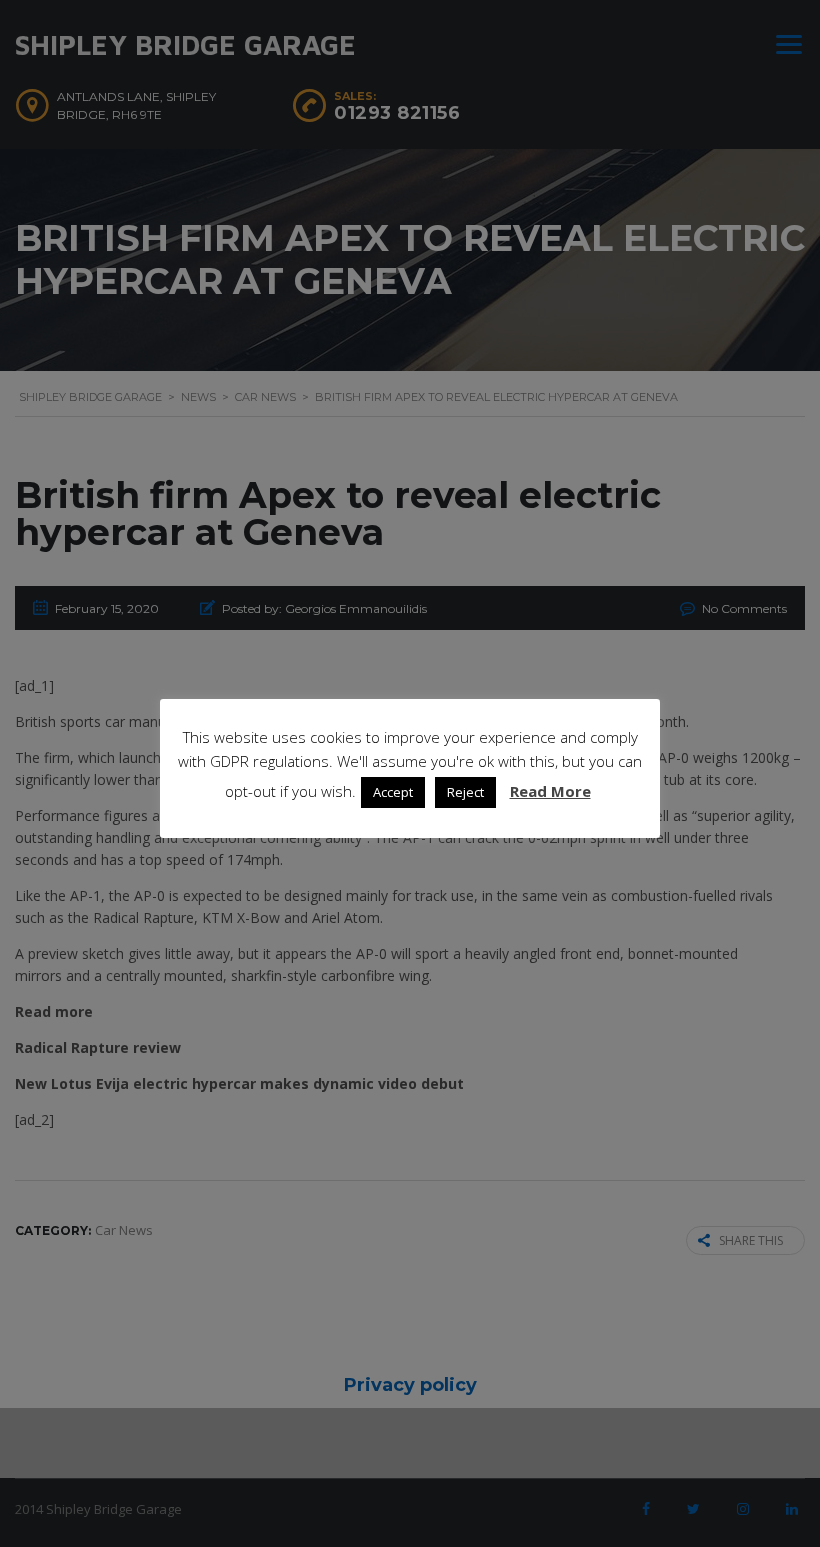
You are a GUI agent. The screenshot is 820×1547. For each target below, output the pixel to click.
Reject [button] (465, 792)
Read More (550, 791)
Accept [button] (393, 792)
